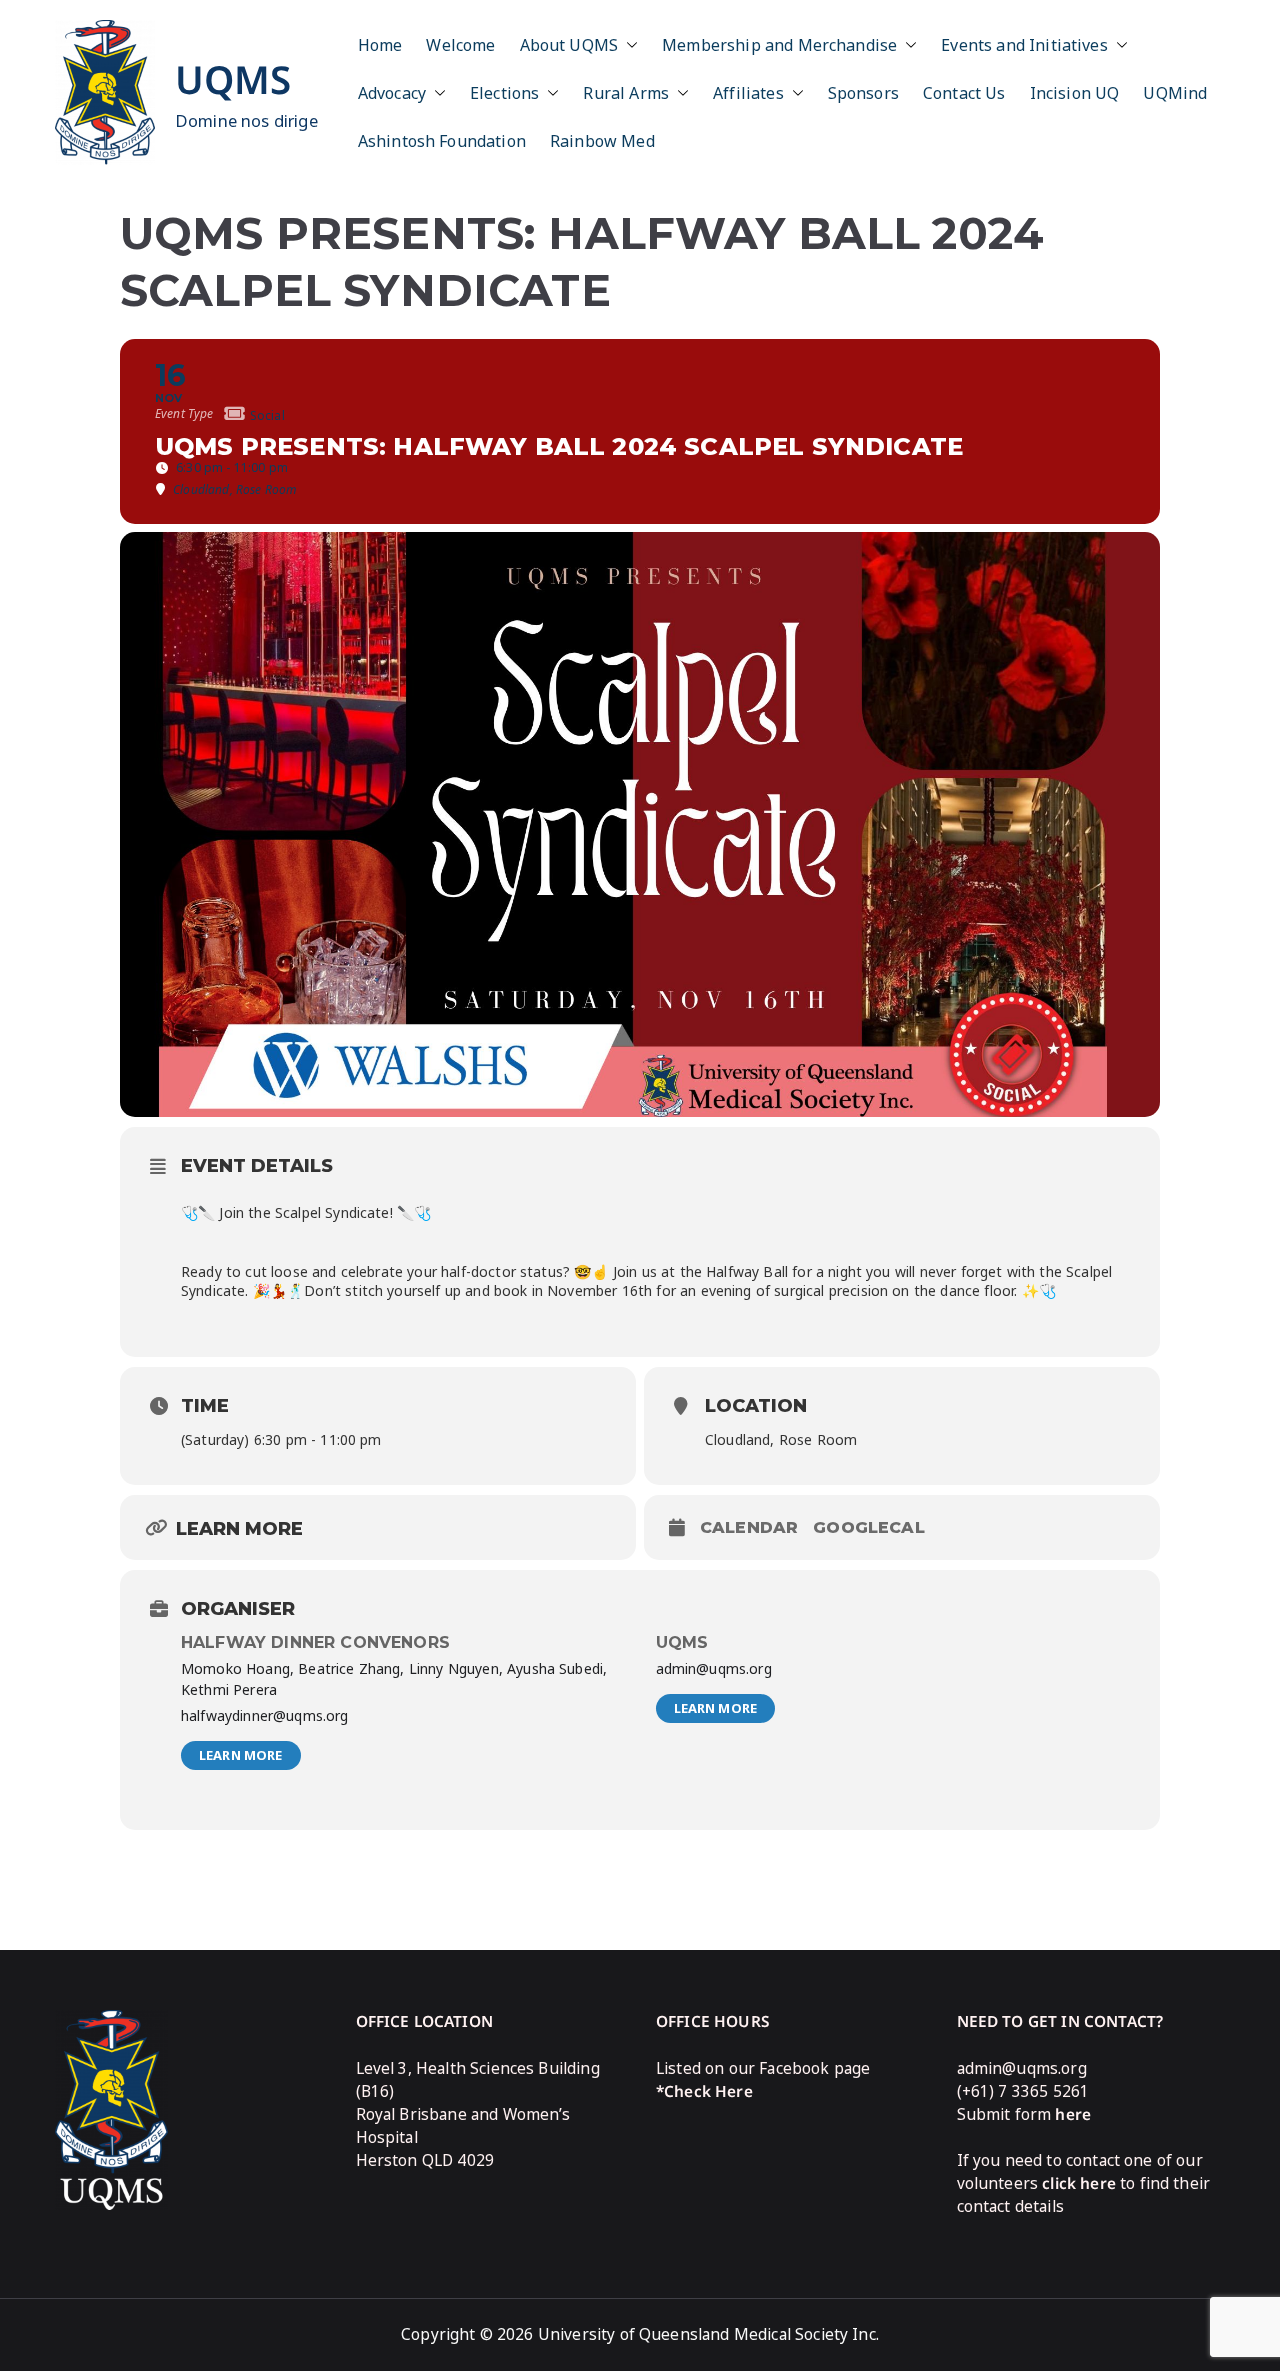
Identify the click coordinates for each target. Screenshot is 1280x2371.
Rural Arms (626, 93)
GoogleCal (868, 1527)
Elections (504, 93)
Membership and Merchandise (779, 45)
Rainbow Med (602, 141)
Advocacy (392, 93)
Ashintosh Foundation (442, 141)
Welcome (460, 45)
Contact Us (964, 93)
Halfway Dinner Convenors (315, 1642)
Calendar (749, 1527)
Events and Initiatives (1024, 45)
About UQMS (569, 45)
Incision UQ (1075, 93)
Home (380, 45)
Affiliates (748, 93)
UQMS (233, 79)
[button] (628, 45)
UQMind (1175, 93)
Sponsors (863, 93)
